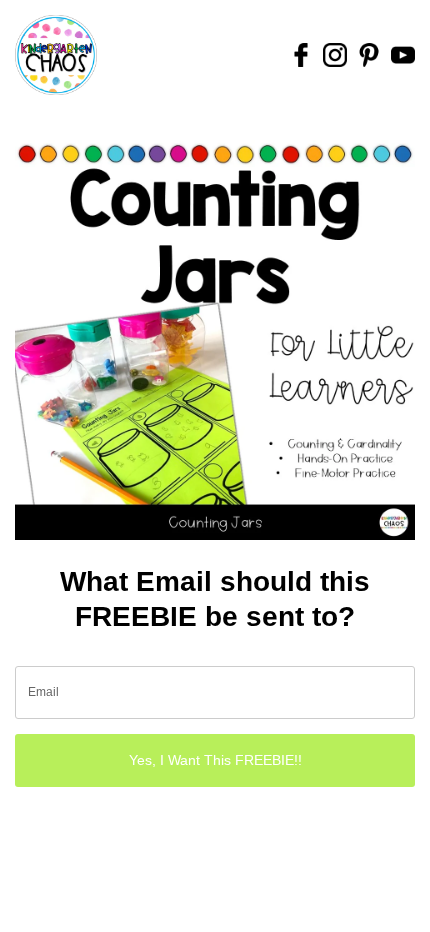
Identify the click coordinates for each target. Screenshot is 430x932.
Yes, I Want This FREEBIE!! (215, 760)
